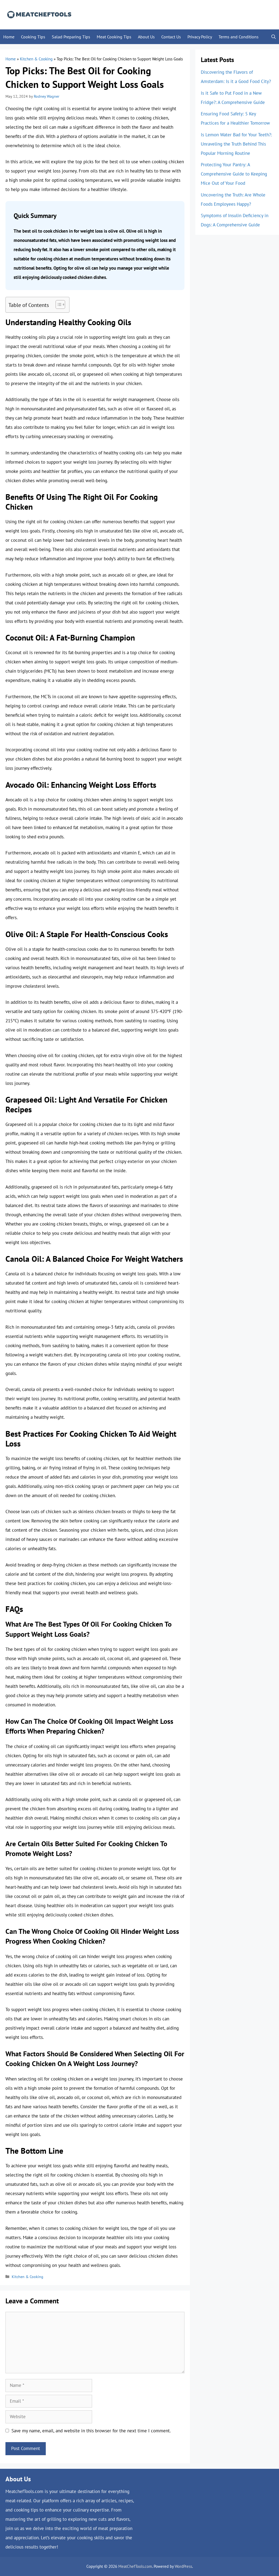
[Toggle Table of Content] (58, 304)
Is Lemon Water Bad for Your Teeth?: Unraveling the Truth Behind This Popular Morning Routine (236, 144)
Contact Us (171, 37)
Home (9, 37)
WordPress (183, 2566)
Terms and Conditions (239, 37)
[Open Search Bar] (274, 37)
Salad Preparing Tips (71, 37)
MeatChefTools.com (135, 2566)
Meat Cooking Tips (114, 37)
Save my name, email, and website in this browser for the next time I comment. (91, 2431)
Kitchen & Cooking (36, 59)
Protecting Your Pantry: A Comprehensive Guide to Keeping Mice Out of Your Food (234, 174)
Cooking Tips (33, 37)
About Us (146, 37)
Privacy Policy (200, 37)
